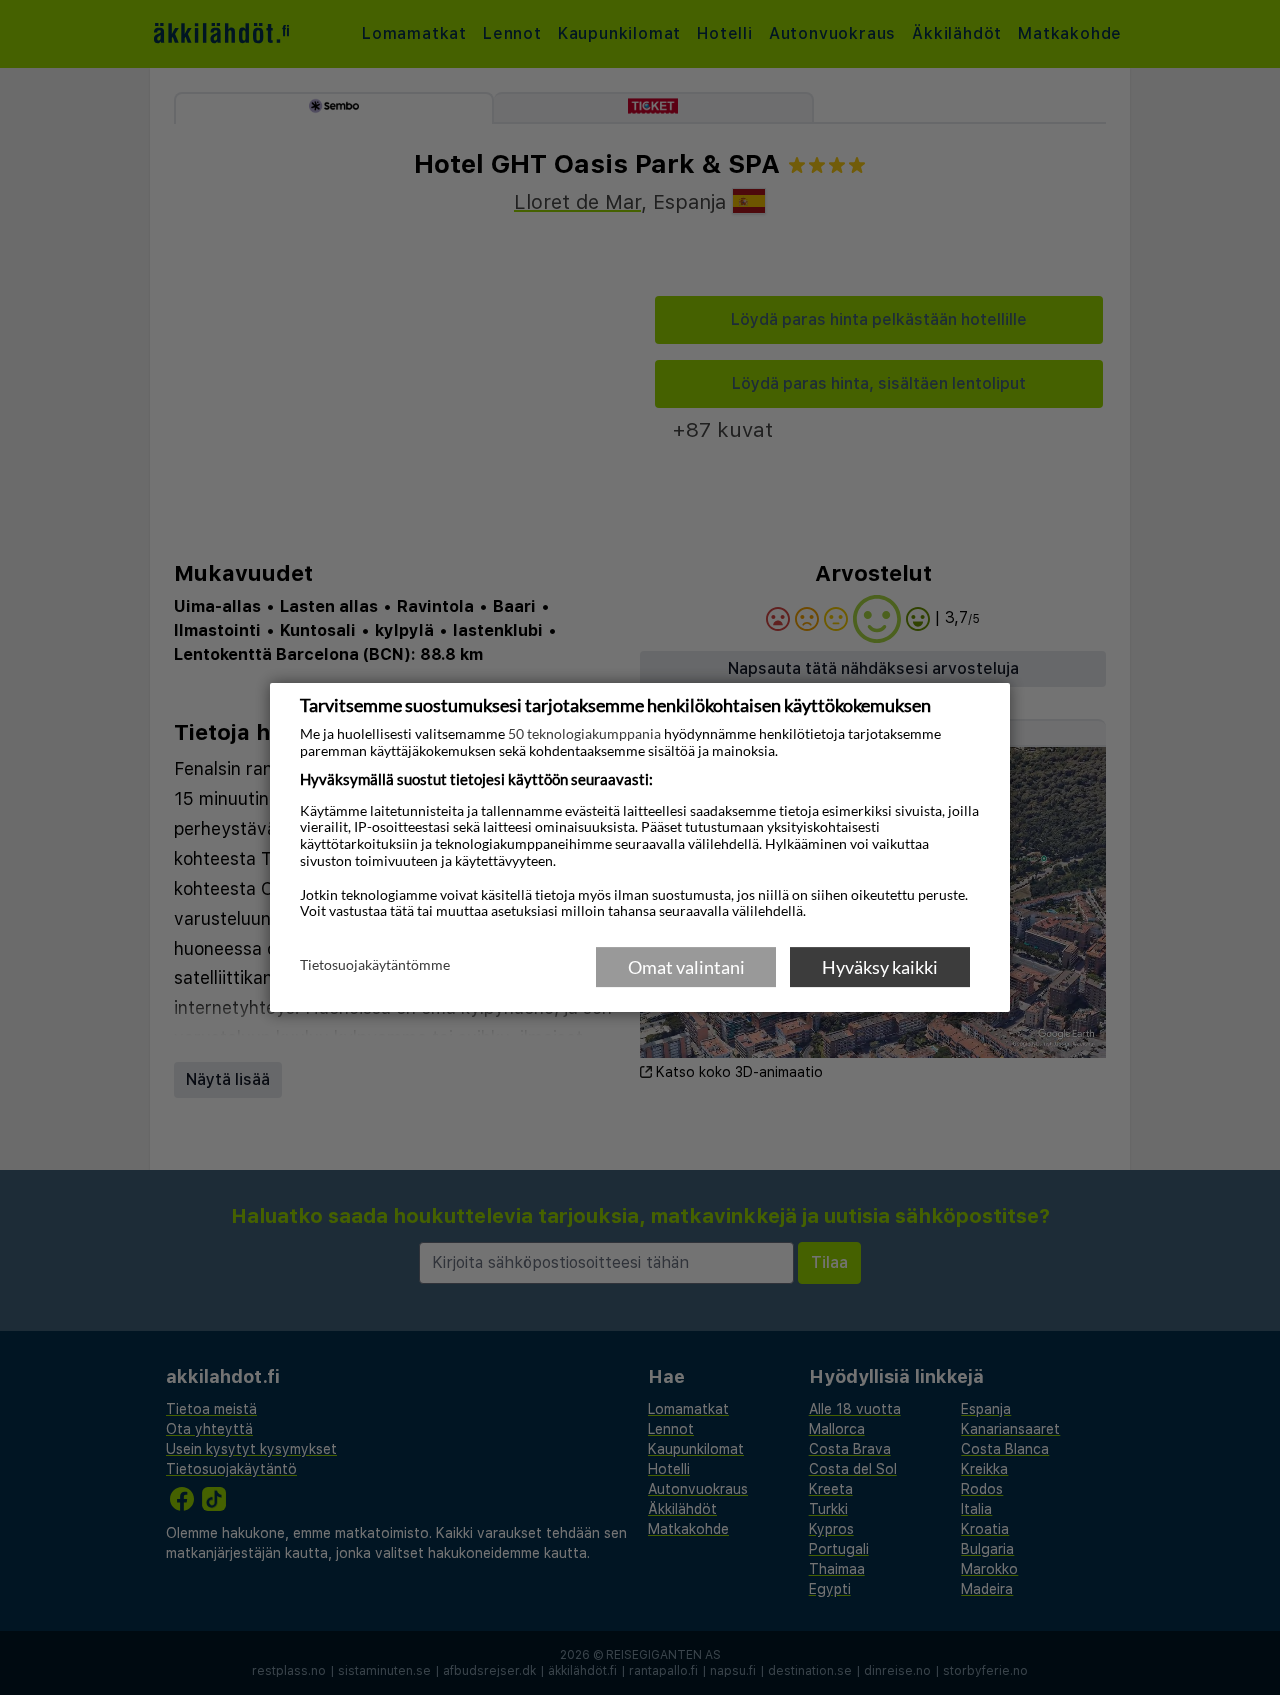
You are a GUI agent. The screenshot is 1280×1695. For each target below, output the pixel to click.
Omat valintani (686, 967)
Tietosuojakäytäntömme (375, 966)
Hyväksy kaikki (880, 967)
